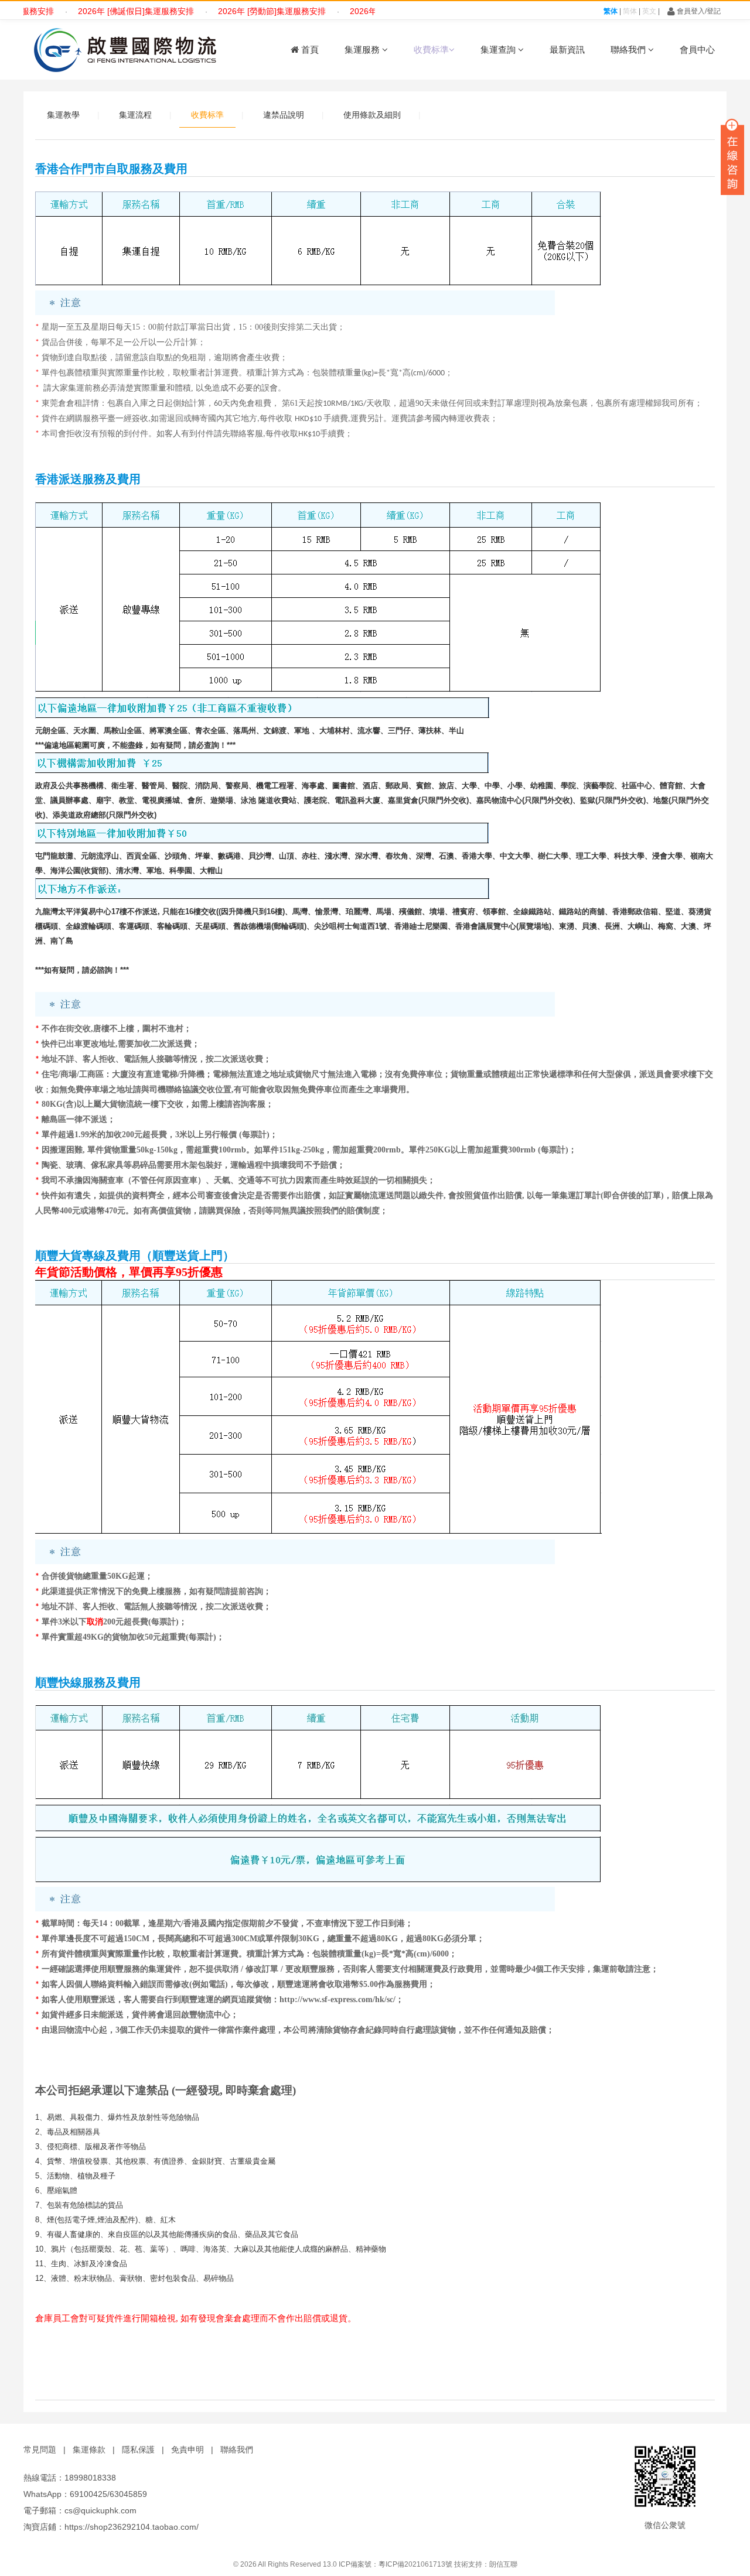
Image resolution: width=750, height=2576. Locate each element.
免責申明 (187, 2450)
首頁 (309, 49)
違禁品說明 (284, 115)
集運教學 (63, 115)
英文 (649, 11)
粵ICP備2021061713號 (415, 2564)
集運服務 (363, 49)
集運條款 (89, 2450)
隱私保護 (138, 2450)
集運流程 (135, 115)
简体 (630, 11)
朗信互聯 (503, 2564)
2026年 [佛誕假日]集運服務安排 (104, 11)
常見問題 (40, 2450)
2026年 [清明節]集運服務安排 (372, 11)
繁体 (611, 11)
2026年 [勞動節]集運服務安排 (240, 11)
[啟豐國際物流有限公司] (123, 50)
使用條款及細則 (372, 115)
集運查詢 (499, 49)
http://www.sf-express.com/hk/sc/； (342, 1999)
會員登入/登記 (698, 11)
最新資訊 (567, 49)
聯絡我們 (629, 49)
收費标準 (431, 49)
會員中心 (697, 49)
